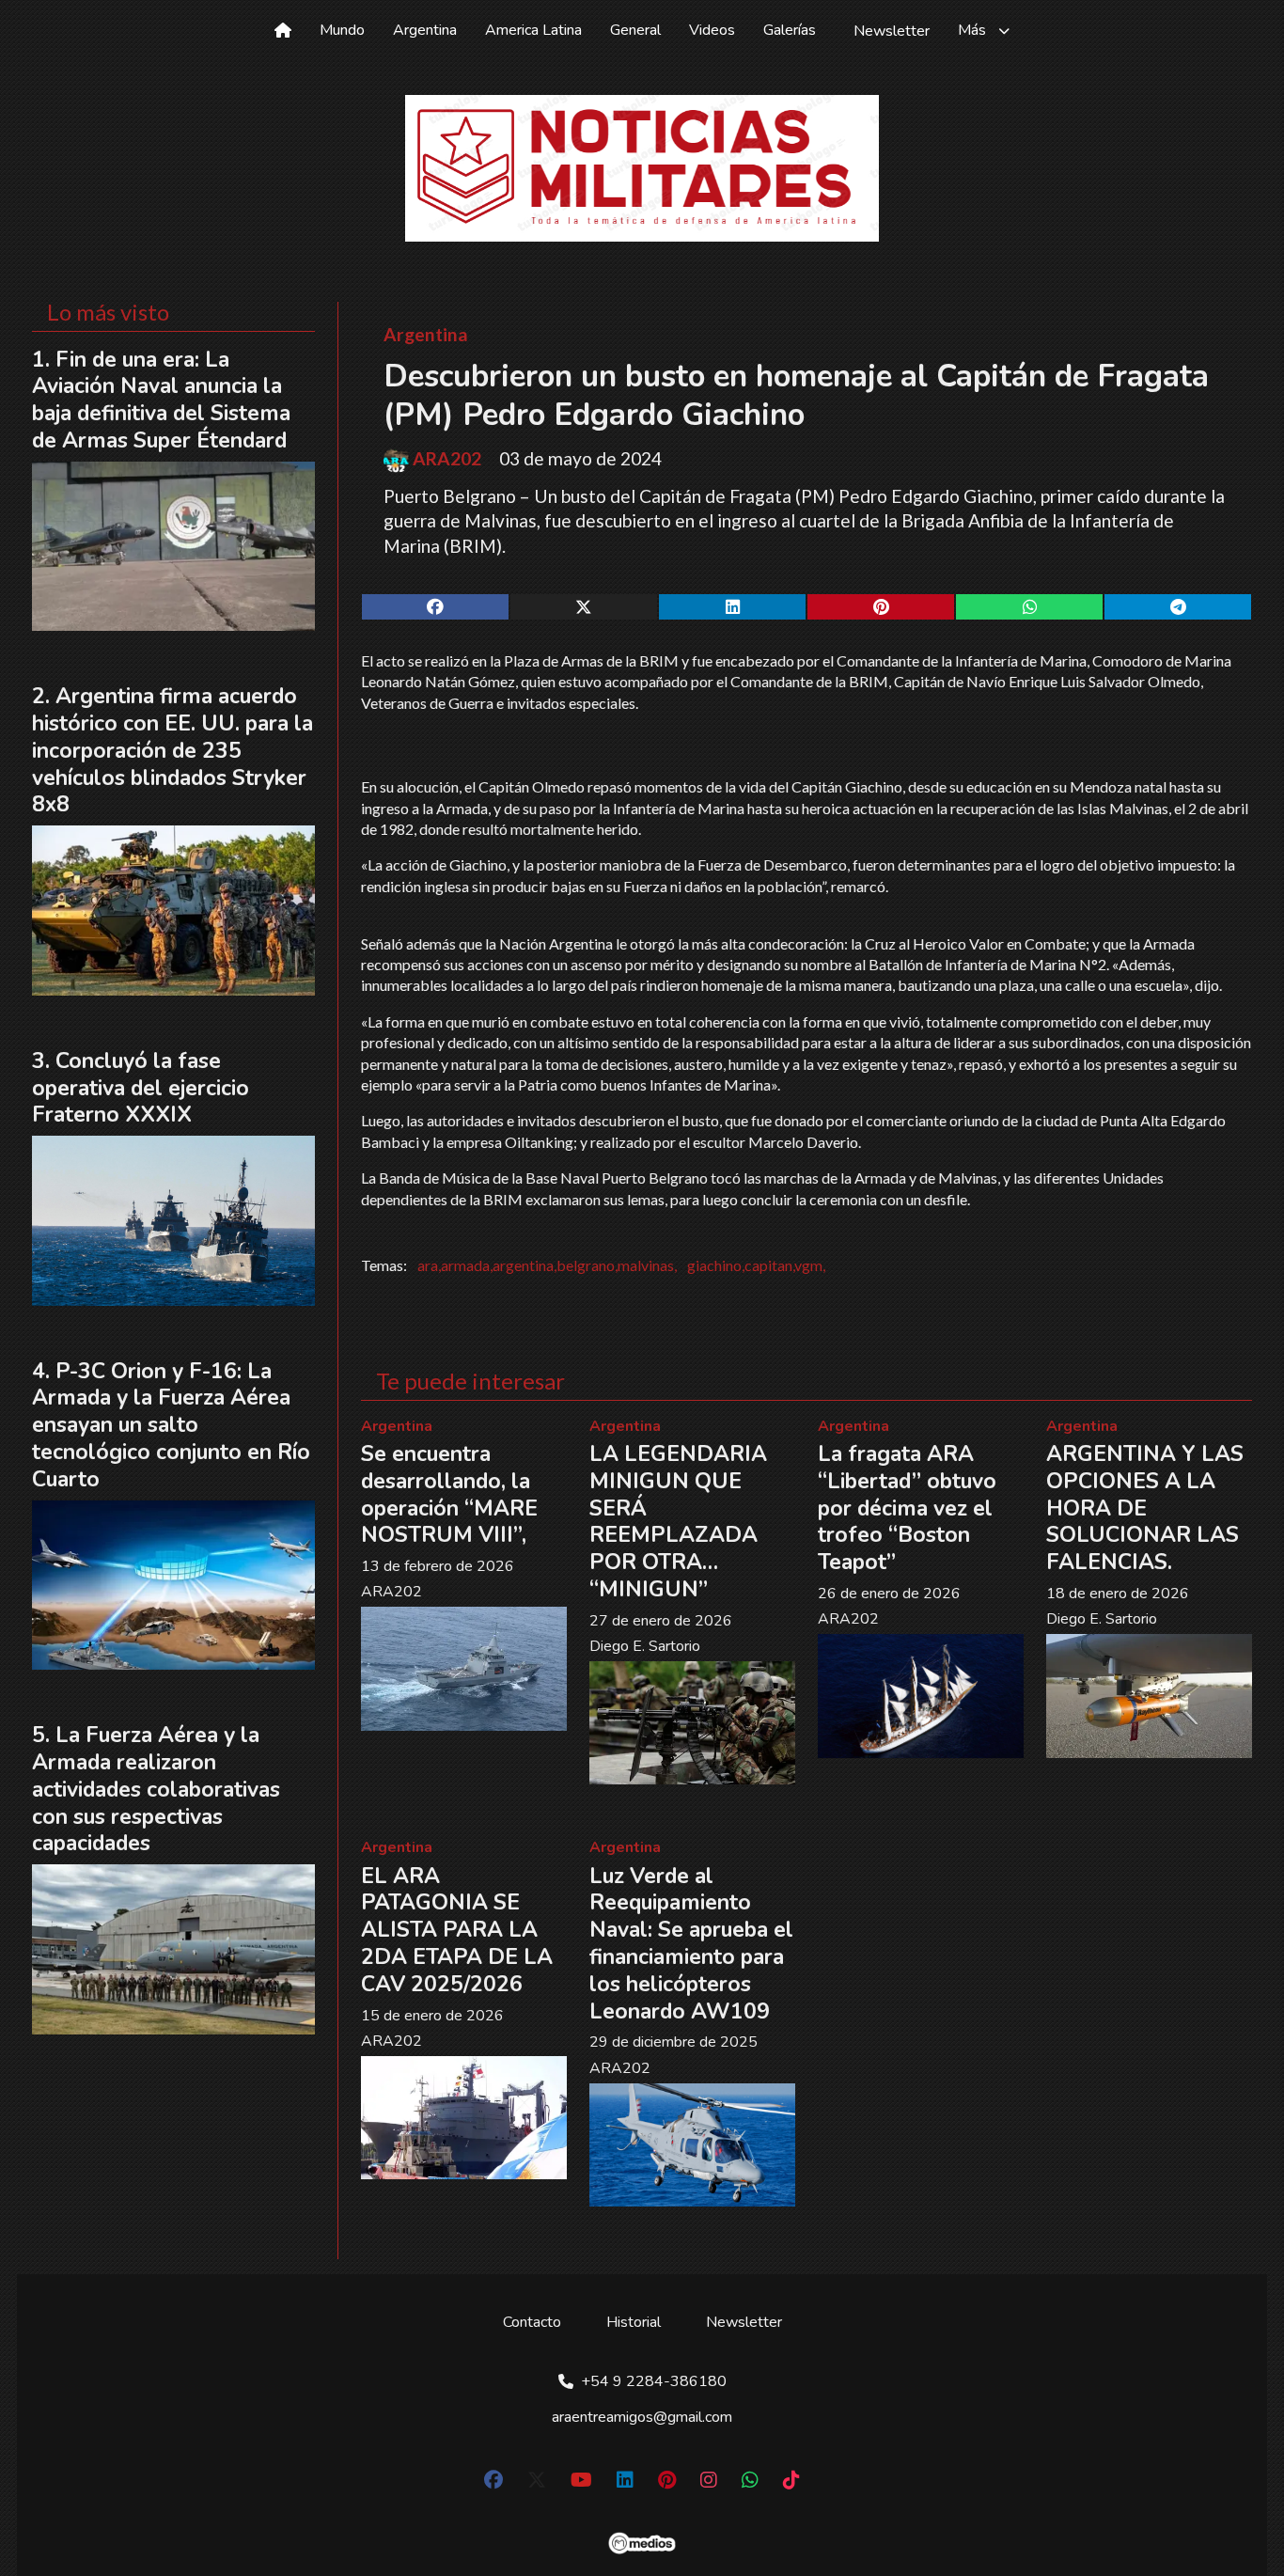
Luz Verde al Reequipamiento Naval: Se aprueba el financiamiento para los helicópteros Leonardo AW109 (691, 1944)
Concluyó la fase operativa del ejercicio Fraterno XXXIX (141, 1088)
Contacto (532, 2322)
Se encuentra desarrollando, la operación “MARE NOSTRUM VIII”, (449, 1494)
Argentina (425, 30)
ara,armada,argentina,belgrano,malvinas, (547, 1265)
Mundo (342, 30)
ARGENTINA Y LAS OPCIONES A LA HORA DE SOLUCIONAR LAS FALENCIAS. (1145, 1508)
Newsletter (892, 31)
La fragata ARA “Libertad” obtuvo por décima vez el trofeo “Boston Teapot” (907, 1508)
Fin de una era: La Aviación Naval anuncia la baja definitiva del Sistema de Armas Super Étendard (161, 400)
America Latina (533, 30)
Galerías (790, 30)
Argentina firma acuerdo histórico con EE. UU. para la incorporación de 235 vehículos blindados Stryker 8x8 (172, 750)
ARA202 (447, 459)
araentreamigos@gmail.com (642, 2417)
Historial (634, 2322)
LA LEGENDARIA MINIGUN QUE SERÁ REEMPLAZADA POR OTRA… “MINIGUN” (678, 1522)
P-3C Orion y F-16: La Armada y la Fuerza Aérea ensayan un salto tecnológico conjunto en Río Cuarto (171, 1425)
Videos (712, 30)
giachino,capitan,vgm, (756, 1265)
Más (972, 30)
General (635, 30)
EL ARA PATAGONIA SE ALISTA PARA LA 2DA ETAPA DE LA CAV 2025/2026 (457, 1930)
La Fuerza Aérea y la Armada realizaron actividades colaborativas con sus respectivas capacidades (156, 1789)
